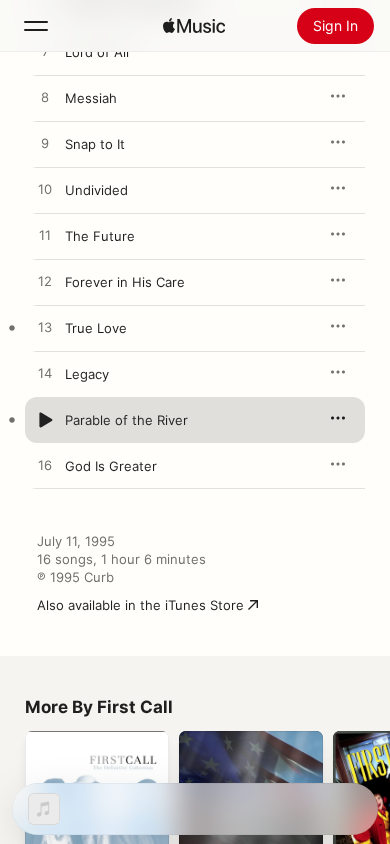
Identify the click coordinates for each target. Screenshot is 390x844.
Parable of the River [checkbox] (126, 420)
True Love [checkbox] (96, 328)
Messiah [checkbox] (91, 98)
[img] (194, 26)
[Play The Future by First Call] (45, 236)
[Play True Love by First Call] (45, 328)
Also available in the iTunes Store (140, 605)
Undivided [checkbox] (96, 190)
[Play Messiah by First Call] (45, 98)
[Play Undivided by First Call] (45, 190)
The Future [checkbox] (100, 236)
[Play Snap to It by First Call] (45, 144)
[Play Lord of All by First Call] (45, 52)
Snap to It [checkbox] (95, 144)
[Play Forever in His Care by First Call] (45, 282)
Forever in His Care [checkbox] (125, 282)
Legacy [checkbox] (87, 374)
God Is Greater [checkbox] (111, 466)
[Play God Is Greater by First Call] (45, 466)
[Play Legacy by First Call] (45, 374)
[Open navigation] (36, 26)
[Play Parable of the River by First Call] (45, 420)
